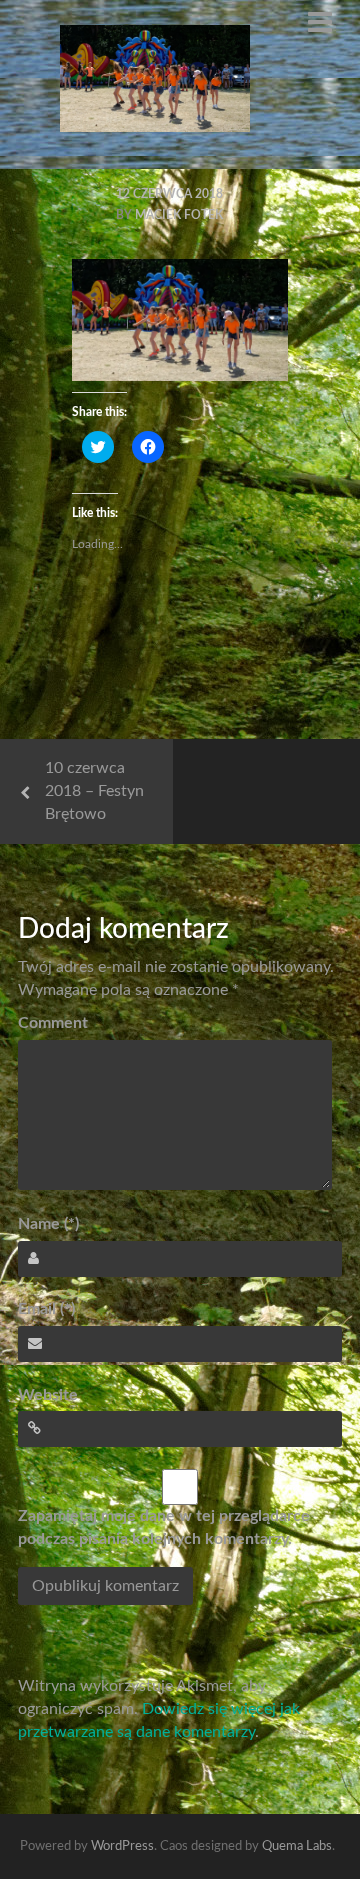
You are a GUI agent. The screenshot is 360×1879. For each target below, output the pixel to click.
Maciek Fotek (179, 215)
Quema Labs (297, 1846)
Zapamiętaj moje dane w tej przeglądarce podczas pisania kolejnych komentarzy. (164, 1527)
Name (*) (48, 1224)
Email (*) (46, 1309)
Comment (53, 1023)
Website (48, 1395)
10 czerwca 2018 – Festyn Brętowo (94, 791)
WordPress (122, 1846)
